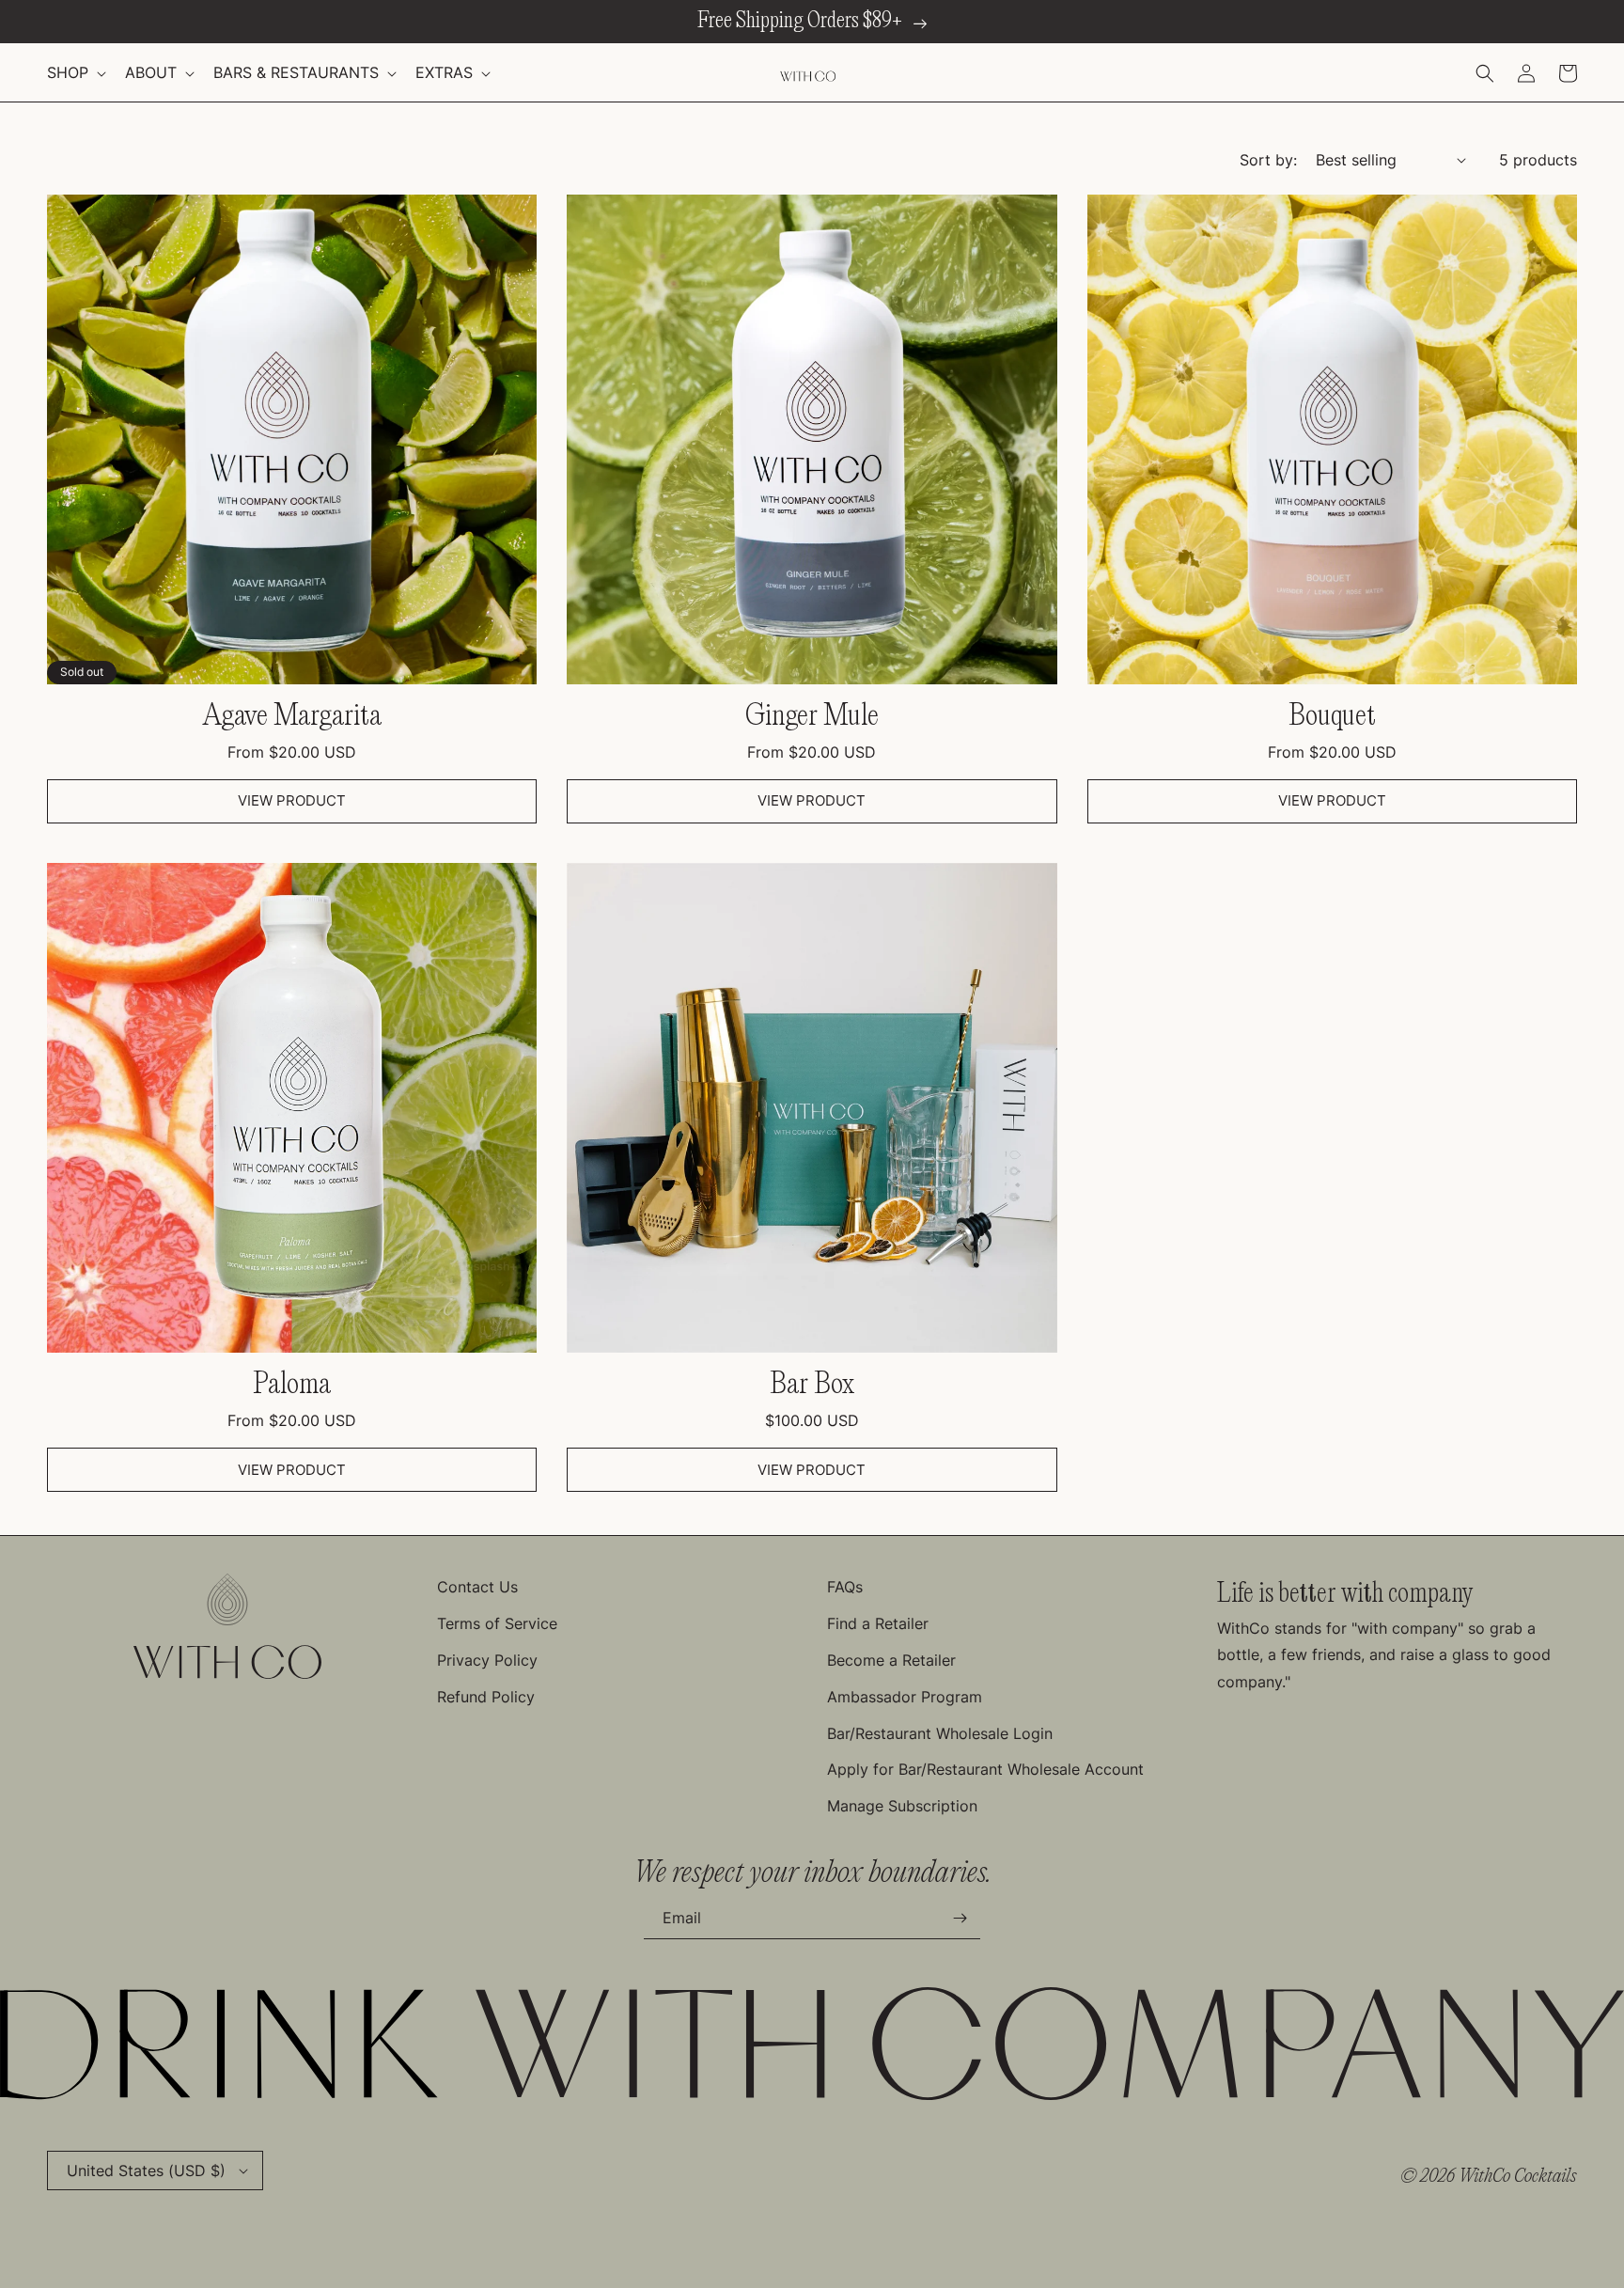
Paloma (292, 1385)
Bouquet (1332, 717)
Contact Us (477, 1587)
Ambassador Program (905, 1697)
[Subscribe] (960, 1918)
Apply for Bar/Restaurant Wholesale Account (985, 1769)
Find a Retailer (878, 1623)
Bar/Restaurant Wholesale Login (940, 1733)
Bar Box (812, 1385)
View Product (292, 800)
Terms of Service (497, 1623)
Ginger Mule (812, 717)
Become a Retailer (891, 1660)
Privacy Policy (487, 1660)
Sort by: (1268, 160)
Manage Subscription (902, 1806)
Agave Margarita (292, 717)
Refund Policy (486, 1697)
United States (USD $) (146, 2170)
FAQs (845, 1587)
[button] (75, 73)
